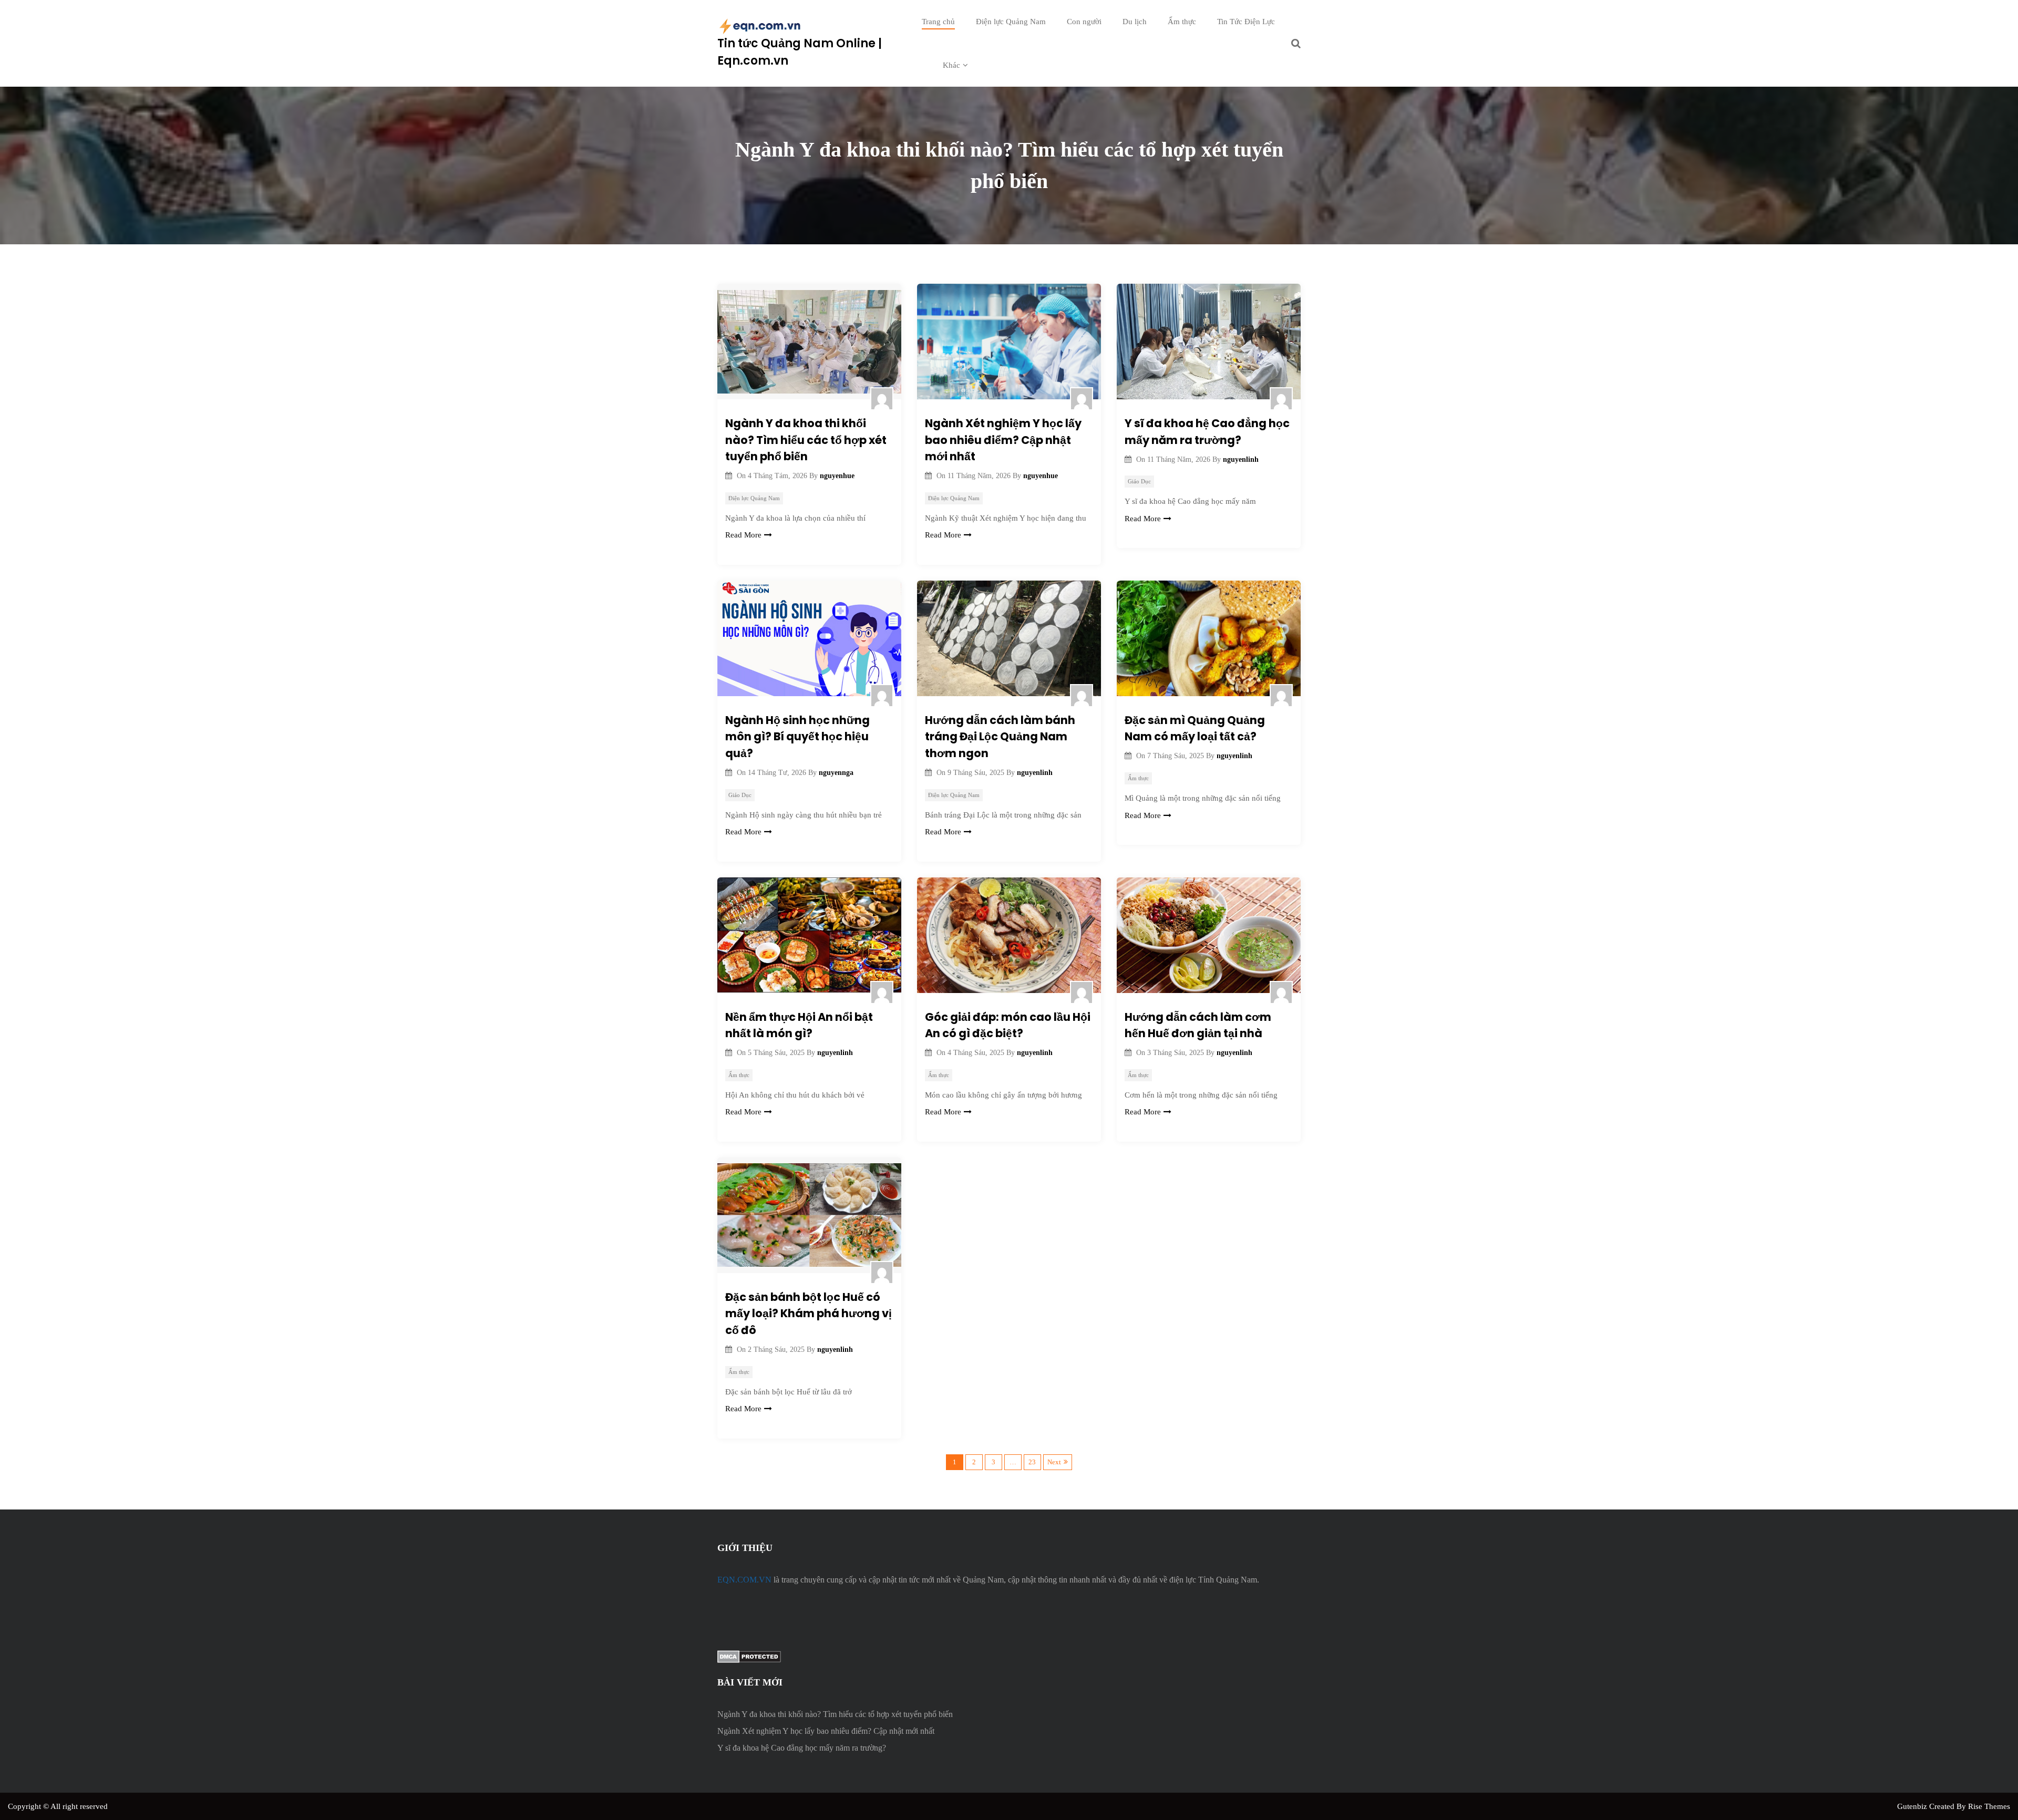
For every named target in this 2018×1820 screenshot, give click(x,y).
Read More (743, 535)
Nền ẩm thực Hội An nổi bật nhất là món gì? (799, 1025)
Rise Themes (1989, 1806)
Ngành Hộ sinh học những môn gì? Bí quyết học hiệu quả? (797, 737)
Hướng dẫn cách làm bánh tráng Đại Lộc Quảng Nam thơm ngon (1000, 737)
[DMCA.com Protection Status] (749, 1655)
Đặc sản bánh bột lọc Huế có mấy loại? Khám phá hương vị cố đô (809, 1314)
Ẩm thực (1182, 22)
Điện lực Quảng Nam (1011, 22)
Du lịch (1135, 22)
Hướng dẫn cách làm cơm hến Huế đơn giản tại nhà (1198, 1025)
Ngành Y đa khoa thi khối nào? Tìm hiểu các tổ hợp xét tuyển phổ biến (806, 440)
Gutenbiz (1913, 1806)
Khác (951, 65)
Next (1054, 1462)
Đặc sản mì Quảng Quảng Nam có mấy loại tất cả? (1195, 728)
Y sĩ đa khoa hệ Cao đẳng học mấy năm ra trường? (1207, 432)
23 (1032, 1462)
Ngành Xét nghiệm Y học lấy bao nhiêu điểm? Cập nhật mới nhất (1003, 440)
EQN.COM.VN (744, 1580)
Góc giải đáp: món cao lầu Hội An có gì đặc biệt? (1008, 1025)
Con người (1084, 22)
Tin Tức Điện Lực (1246, 22)
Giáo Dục (1139, 481)
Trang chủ (938, 22)
